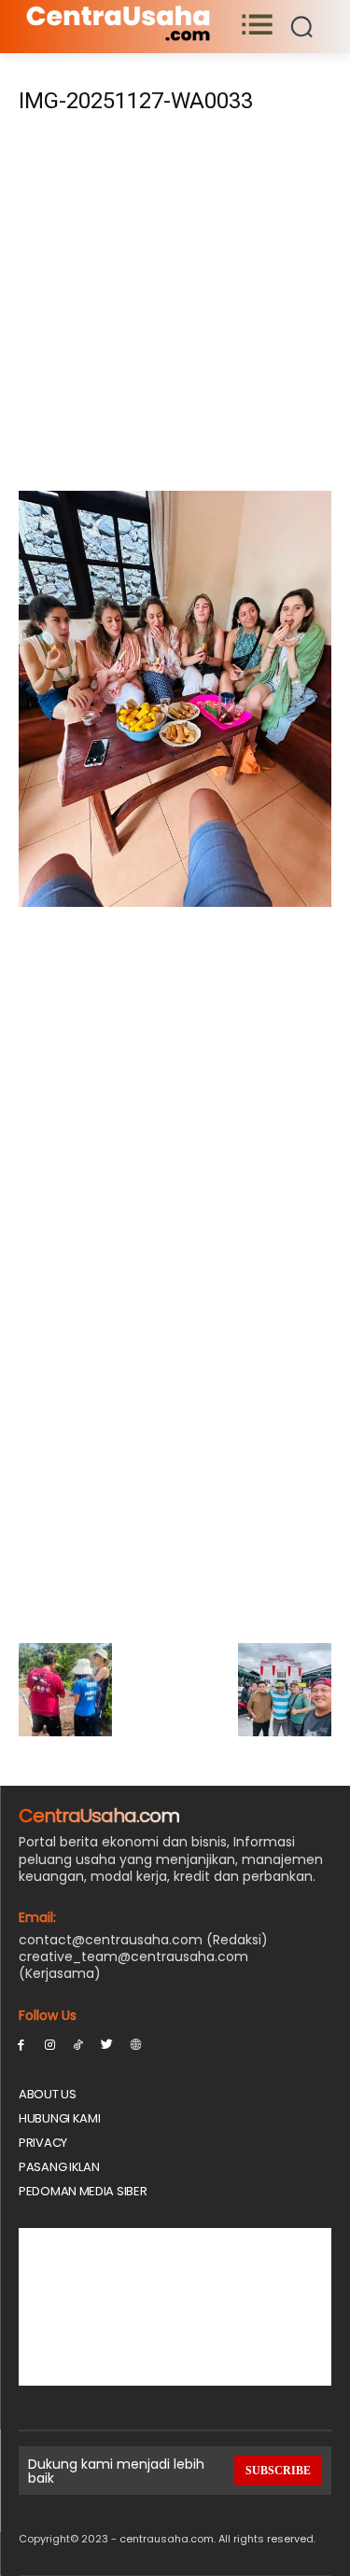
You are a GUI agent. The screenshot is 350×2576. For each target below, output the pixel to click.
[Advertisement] (175, 308)
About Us (48, 2094)
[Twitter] (107, 2044)
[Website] (136, 2044)
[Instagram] (50, 2044)
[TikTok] (79, 2044)
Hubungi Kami (59, 2118)
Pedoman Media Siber (83, 2191)
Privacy (43, 2143)
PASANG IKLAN (59, 2167)
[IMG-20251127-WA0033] (175, 902)
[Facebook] (21, 2044)
